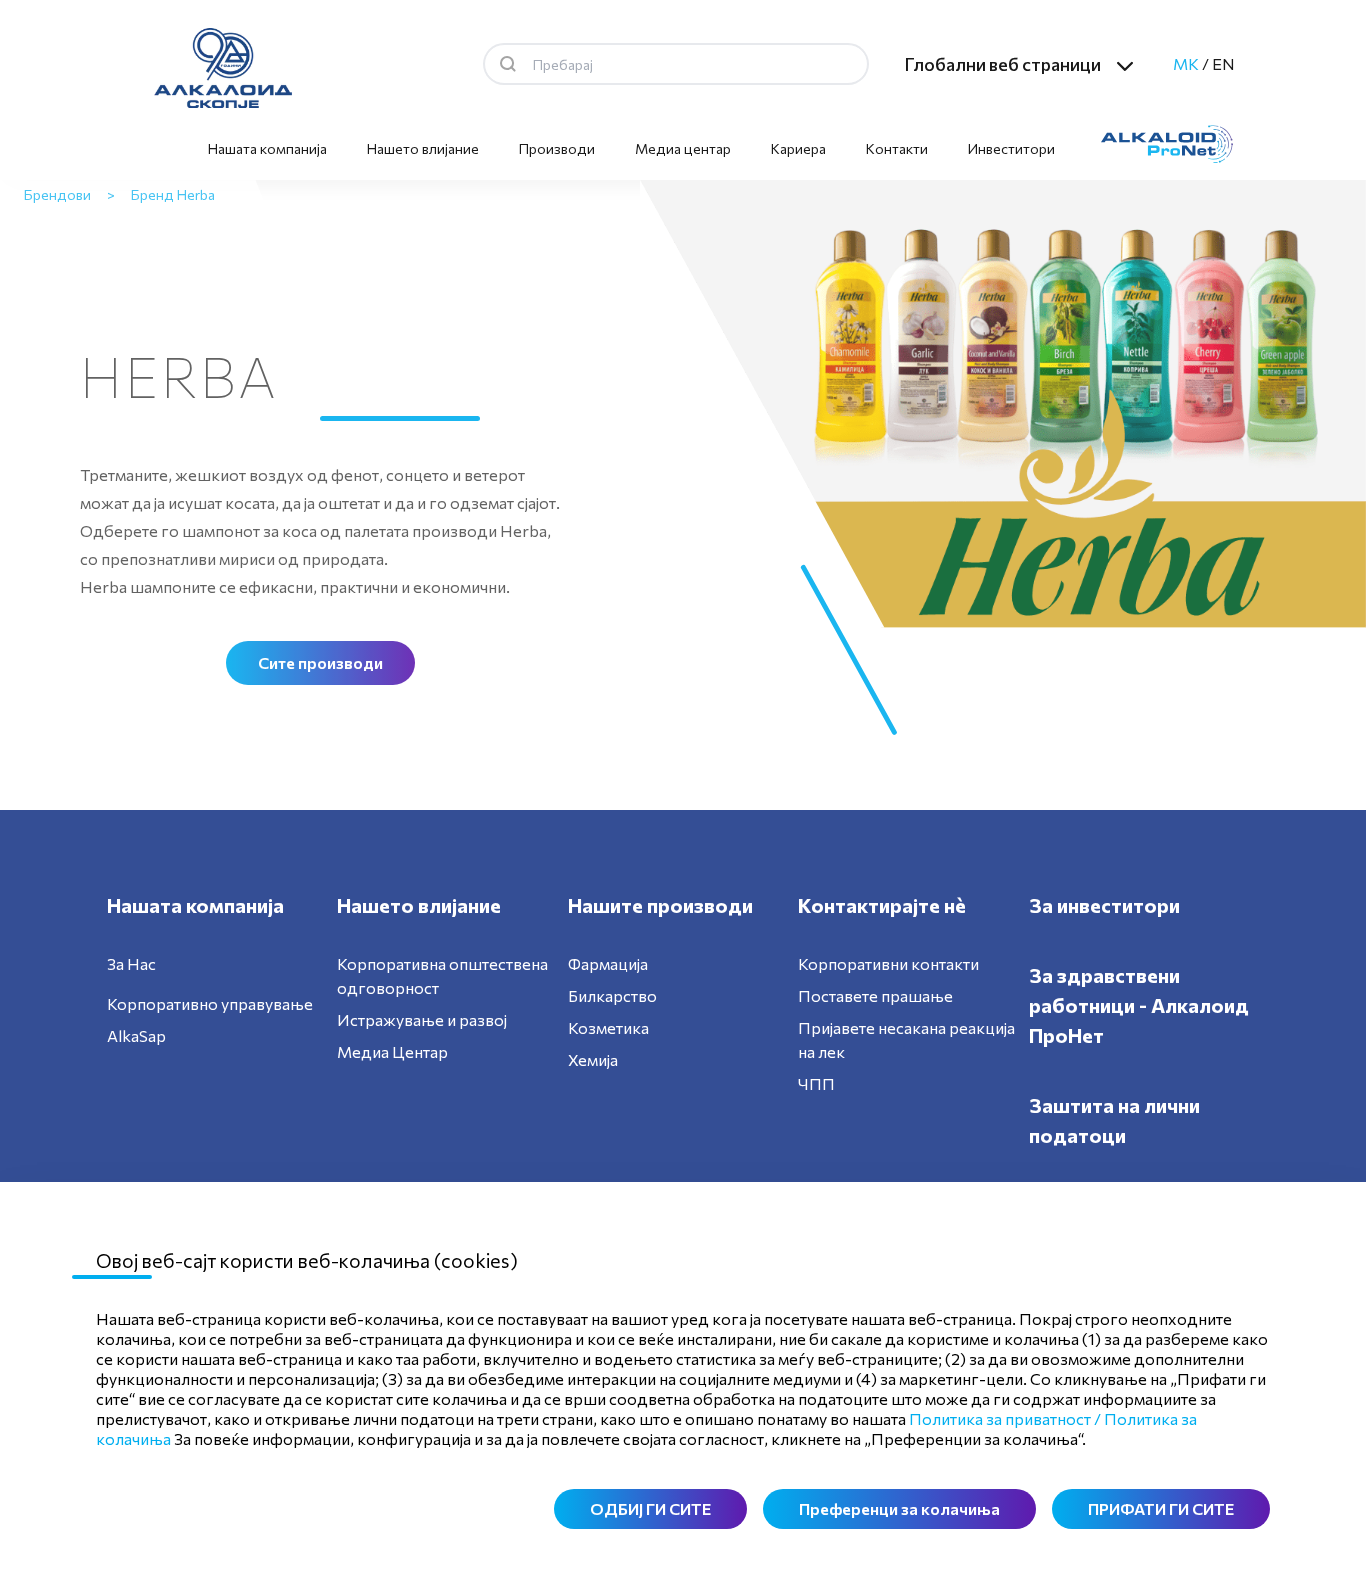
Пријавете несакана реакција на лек (906, 1039)
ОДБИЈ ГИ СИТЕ (650, 1508)
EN (1223, 63)
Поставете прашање (875, 995)
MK (1186, 63)
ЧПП (816, 1083)
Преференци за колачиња (899, 1508)
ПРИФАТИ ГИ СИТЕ (1161, 1508)
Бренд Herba (173, 194)
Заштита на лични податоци (1114, 1120)
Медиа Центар (392, 1051)
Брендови (57, 194)
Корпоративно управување (210, 1003)
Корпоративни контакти (888, 963)
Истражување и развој (422, 1019)
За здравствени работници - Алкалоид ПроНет (1139, 1005)
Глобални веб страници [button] (1002, 64)
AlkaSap (136, 1035)
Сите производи (320, 662)
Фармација (608, 963)
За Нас (131, 963)
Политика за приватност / (1005, 1418)
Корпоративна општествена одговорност (442, 975)
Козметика (608, 1027)
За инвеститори (1104, 905)
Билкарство (612, 995)
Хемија (593, 1059)
